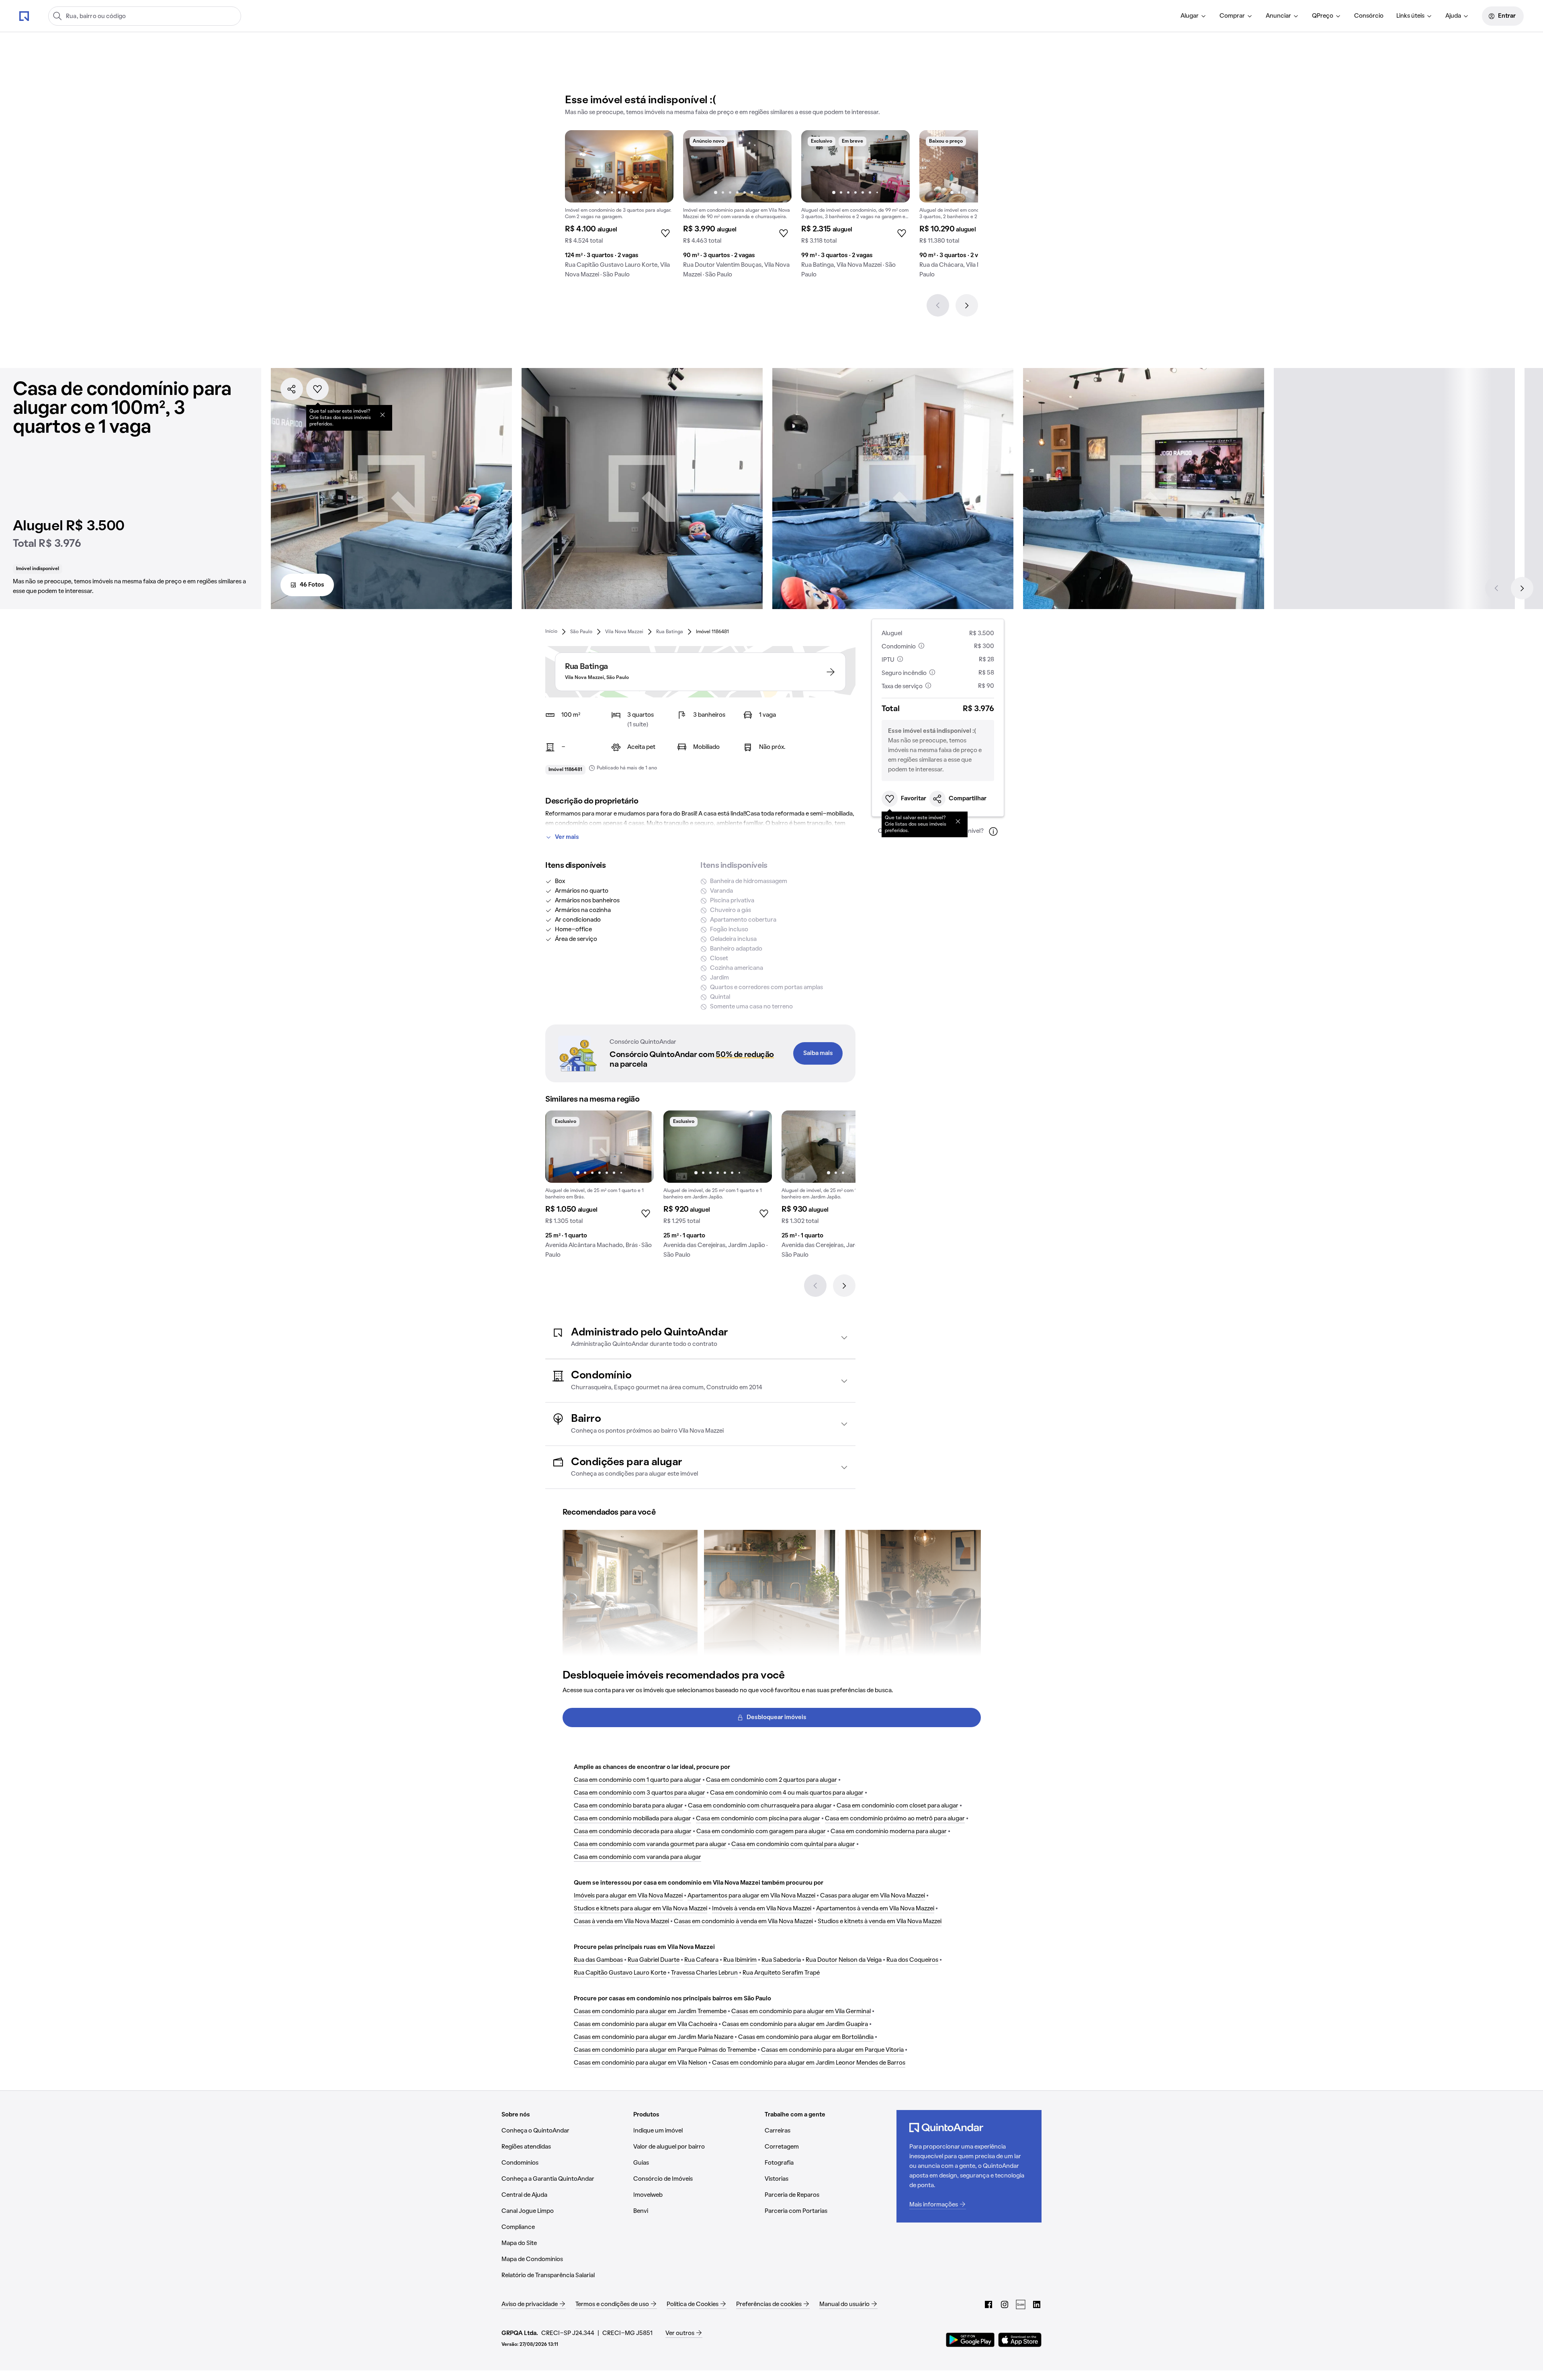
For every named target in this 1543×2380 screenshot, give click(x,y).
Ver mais (567, 837)
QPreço (1323, 16)
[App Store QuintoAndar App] (1020, 2340)
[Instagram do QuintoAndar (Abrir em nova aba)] (1005, 2304)
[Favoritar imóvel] (317, 389)
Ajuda (1453, 16)
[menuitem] (1194, 16)
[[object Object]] (383, 415)
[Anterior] (938, 305)
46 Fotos (312, 585)
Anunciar (1278, 16)
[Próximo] (967, 305)
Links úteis (1410, 16)
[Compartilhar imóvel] (292, 389)
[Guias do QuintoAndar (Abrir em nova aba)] (1021, 2304)
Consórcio (1369, 16)
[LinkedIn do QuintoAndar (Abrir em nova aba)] (1037, 2304)
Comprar (1232, 16)
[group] (619, 207)
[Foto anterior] (579, 166)
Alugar (1190, 16)
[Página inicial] (24, 16)
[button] (700, 1338)
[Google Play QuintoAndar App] (970, 2340)
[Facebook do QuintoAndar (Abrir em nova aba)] (988, 2304)
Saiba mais (818, 1053)
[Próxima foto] (659, 166)
